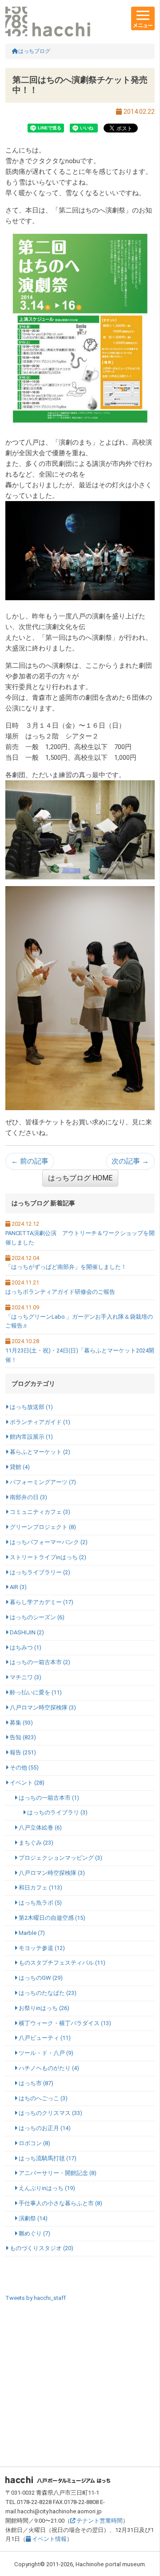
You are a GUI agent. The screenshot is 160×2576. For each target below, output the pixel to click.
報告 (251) (22, 1752)
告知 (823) (22, 1737)
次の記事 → (130, 1161)
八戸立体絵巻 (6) (40, 1828)
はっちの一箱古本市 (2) (39, 1662)
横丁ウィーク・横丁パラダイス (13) (64, 2023)
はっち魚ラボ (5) (40, 1903)
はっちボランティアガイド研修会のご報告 (60, 1292)
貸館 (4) (19, 1467)
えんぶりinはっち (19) (46, 2188)
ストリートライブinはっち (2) (47, 1557)
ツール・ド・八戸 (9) (45, 2053)
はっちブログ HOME (80, 1178)
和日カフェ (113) (40, 1888)
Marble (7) (31, 1933)
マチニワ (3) (25, 1677)
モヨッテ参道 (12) (41, 1948)
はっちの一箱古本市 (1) (48, 1798)
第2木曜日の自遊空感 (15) (51, 1918)
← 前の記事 (30, 1161)
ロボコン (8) (34, 2143)
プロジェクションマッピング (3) (60, 1858)
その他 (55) (24, 1767)
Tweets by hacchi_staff (36, 2298)
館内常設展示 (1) (31, 1437)
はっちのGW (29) (40, 1978)
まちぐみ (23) (35, 1843)
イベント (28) (26, 1783)
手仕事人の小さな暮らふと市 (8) (60, 2203)
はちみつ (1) (25, 1647)
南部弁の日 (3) (28, 1497)
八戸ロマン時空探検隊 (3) (42, 1707)
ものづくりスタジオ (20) (41, 2248)
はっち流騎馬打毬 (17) (47, 2158)
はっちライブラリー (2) (39, 1572)
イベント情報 (49, 2539)
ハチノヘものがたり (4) (48, 2068)
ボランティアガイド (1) (39, 1422)
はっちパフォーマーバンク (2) (48, 1542)
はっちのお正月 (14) (44, 2128)
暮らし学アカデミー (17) (41, 1602)
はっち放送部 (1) (31, 1407)
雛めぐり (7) (34, 2233)
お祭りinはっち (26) (43, 2008)
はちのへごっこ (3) (42, 2098)
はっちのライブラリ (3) (57, 1812)
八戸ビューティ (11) (44, 2038)
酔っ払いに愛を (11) (35, 1692)
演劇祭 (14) (32, 2218)
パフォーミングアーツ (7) (42, 1482)
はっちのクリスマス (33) (50, 2113)
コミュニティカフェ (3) (39, 1512)
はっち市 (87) (35, 2083)
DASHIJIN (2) (26, 1632)
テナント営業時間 (99, 2521)
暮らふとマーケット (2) (39, 1452)
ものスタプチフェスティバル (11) (61, 1963)
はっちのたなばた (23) (47, 1993)
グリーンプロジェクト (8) (42, 1527)
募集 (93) (21, 1723)
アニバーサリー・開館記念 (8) (57, 2173)
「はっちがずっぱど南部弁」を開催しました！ (66, 1267)
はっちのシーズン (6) (36, 1617)
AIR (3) (18, 1587)
